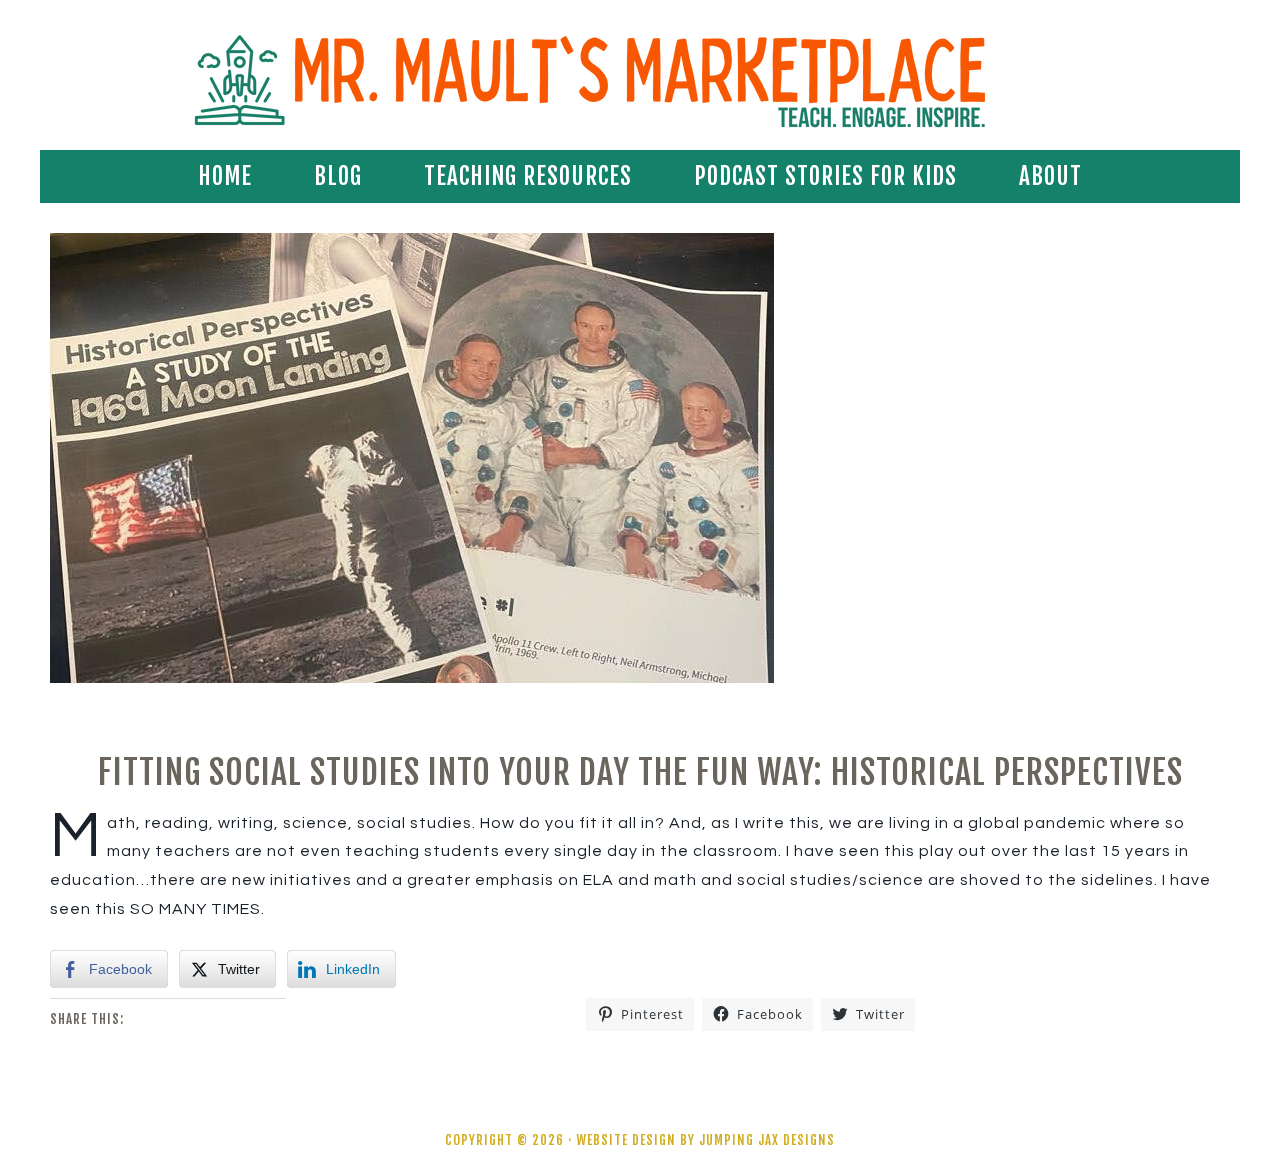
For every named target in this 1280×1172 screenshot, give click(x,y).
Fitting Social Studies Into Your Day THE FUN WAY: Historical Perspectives (640, 772)
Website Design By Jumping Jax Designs (705, 1140)
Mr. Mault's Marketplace (640, 80)
